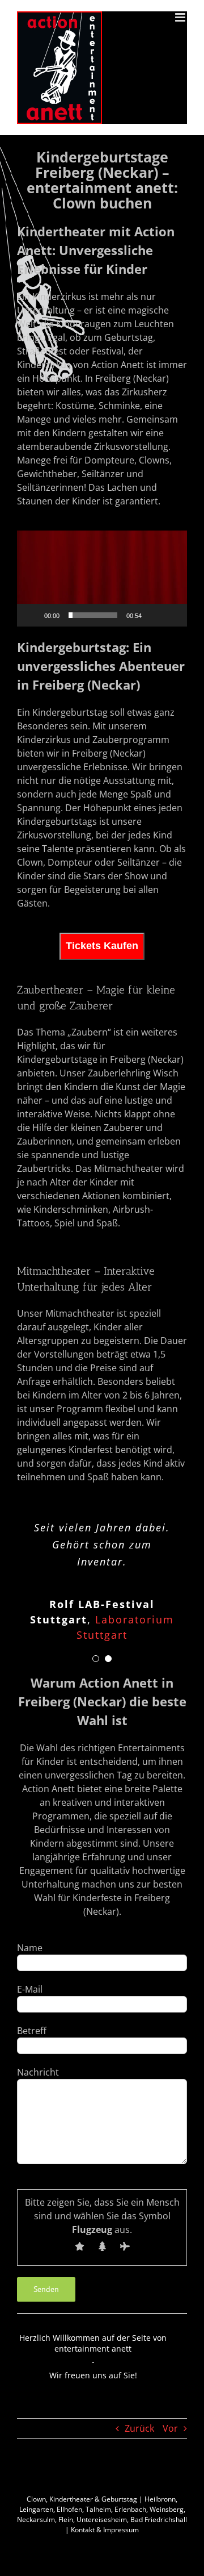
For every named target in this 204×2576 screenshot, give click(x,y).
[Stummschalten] (154, 615)
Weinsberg (167, 2513)
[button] (102, 578)
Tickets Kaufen (102, 946)
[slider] (93, 615)
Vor (170, 2432)
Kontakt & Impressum (105, 2533)
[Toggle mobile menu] (181, 17)
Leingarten (36, 2513)
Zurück (139, 2432)
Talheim (98, 2513)
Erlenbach (130, 2513)
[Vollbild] (172, 615)
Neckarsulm (36, 2523)
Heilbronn (160, 2502)
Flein (66, 2523)
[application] (102, 579)
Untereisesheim (102, 2523)
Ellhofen (69, 2513)
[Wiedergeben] (32, 615)
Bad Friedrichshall (159, 2523)
